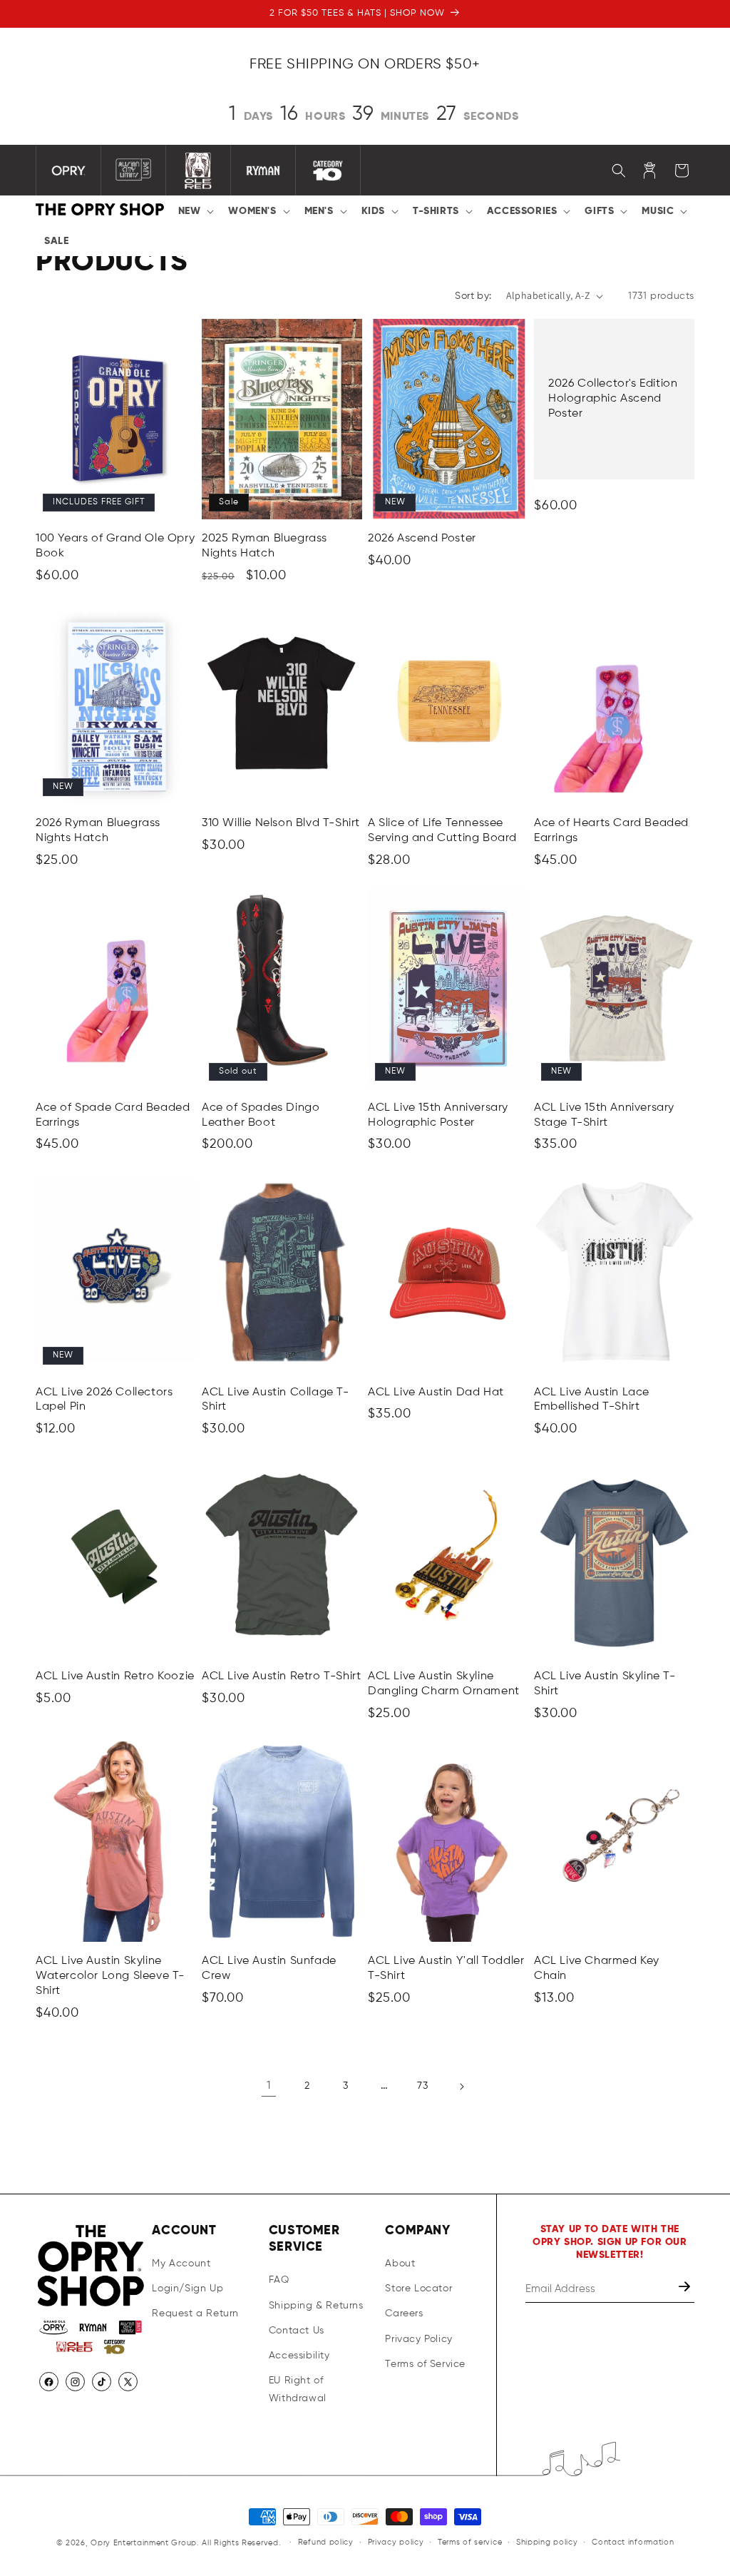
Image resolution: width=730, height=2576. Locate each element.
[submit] (686, 2289)
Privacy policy (396, 2542)
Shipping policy (547, 2542)
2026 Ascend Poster (422, 539)
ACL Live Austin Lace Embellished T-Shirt (592, 1400)
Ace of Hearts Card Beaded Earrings (611, 831)
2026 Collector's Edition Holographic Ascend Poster (613, 399)
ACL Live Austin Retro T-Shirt (281, 1676)
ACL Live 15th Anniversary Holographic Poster (438, 1115)
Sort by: (473, 296)
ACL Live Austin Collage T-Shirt (276, 1400)
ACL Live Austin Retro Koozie (115, 1676)
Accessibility (299, 2356)
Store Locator (418, 2289)
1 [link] (269, 2086)
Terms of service (470, 2542)
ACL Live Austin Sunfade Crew (269, 1969)
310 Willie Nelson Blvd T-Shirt (281, 823)
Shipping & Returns (316, 2306)
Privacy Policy (418, 2339)
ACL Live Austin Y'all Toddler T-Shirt (446, 1969)
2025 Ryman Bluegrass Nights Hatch (264, 546)
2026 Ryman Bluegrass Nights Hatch (98, 831)
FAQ (279, 2280)
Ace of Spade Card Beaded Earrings (113, 1115)
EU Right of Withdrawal (298, 2389)
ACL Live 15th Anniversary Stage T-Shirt (604, 1115)
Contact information (633, 2542)
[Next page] (461, 2087)
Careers (404, 2313)
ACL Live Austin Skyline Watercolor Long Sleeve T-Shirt (110, 1976)
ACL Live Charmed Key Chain (597, 1969)
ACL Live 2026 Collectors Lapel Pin (104, 1400)
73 (422, 2086)
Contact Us (297, 2331)
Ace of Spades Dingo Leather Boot (261, 1115)
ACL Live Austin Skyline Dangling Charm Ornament (444, 1684)
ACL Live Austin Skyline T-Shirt (605, 1684)
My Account (181, 2264)
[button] (195, 211)
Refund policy (326, 2542)
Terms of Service (425, 2364)
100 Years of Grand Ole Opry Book (115, 546)
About (400, 2264)
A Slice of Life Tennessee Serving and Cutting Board (442, 831)
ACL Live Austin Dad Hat (436, 1393)
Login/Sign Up (187, 2289)
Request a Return (195, 2313)
